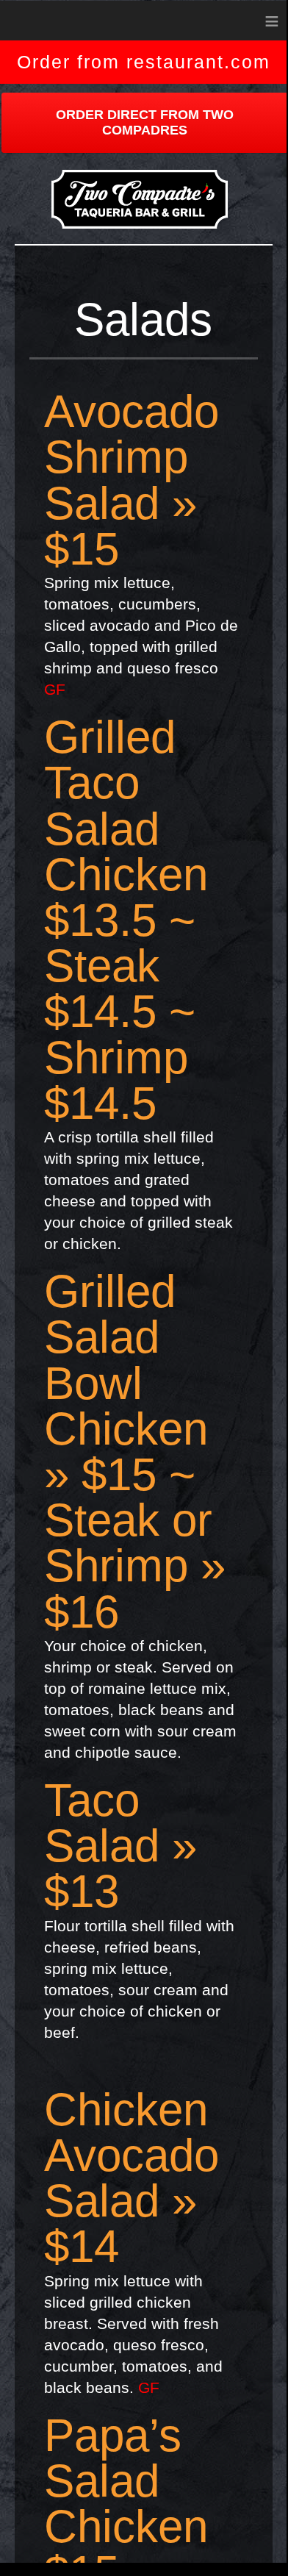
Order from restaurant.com (144, 62)
